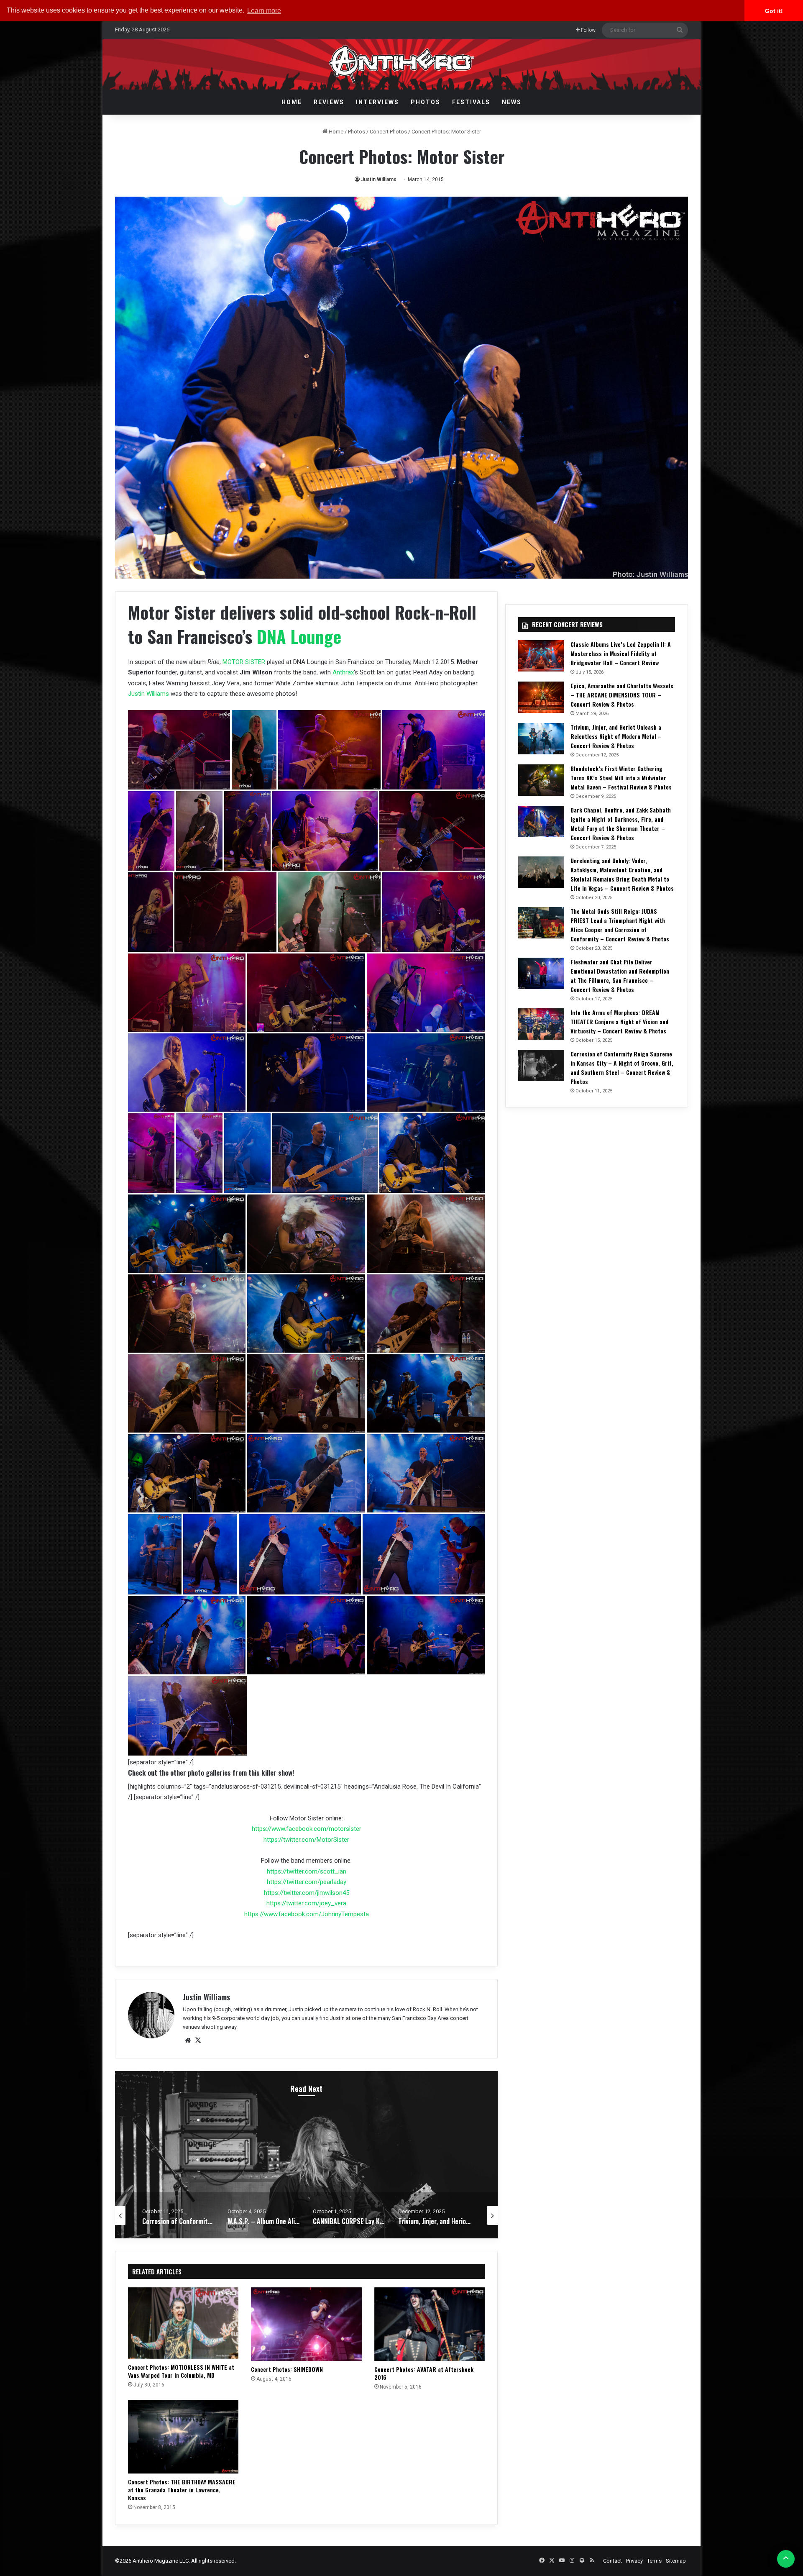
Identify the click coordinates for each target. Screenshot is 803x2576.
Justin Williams (379, 179)
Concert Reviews (307, 2116)
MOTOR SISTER (244, 662)
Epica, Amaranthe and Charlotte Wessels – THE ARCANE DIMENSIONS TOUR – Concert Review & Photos (622, 695)
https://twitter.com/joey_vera (306, 1903)
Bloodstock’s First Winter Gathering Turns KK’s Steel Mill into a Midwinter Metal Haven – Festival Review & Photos (621, 778)
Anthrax (343, 672)
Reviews (329, 102)
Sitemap (676, 2561)
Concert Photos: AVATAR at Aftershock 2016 (424, 2373)
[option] (307, 2155)
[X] (198, 2040)
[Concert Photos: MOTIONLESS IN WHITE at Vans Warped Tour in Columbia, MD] (183, 2323)
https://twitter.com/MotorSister (306, 1840)
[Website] (188, 2040)
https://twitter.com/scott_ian (307, 1871)
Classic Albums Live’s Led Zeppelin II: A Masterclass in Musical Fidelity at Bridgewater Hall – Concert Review (621, 653)
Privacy (634, 2561)
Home (292, 102)
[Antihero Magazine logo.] (402, 64)
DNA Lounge (299, 636)
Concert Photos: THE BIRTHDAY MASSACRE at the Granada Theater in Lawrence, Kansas (182, 2490)
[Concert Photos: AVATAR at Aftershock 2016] (430, 2324)
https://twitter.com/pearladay (307, 1882)
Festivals (471, 102)
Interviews (377, 102)
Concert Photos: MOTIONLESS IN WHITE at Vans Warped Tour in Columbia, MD (181, 2371)
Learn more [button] (264, 11)
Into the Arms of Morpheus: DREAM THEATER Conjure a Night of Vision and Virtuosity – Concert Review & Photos (619, 1021)
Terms (654, 2561)
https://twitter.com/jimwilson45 (307, 1893)
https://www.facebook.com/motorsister (307, 1829)
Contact (612, 2561)
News (512, 102)
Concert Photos (388, 132)
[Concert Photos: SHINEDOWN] (306, 2324)
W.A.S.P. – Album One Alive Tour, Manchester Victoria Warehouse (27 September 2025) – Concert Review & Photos (307, 2155)
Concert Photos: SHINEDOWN (287, 2369)
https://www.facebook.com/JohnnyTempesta (307, 1914)
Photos (426, 102)
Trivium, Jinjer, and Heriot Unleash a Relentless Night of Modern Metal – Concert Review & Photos (616, 736)
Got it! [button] (774, 11)
